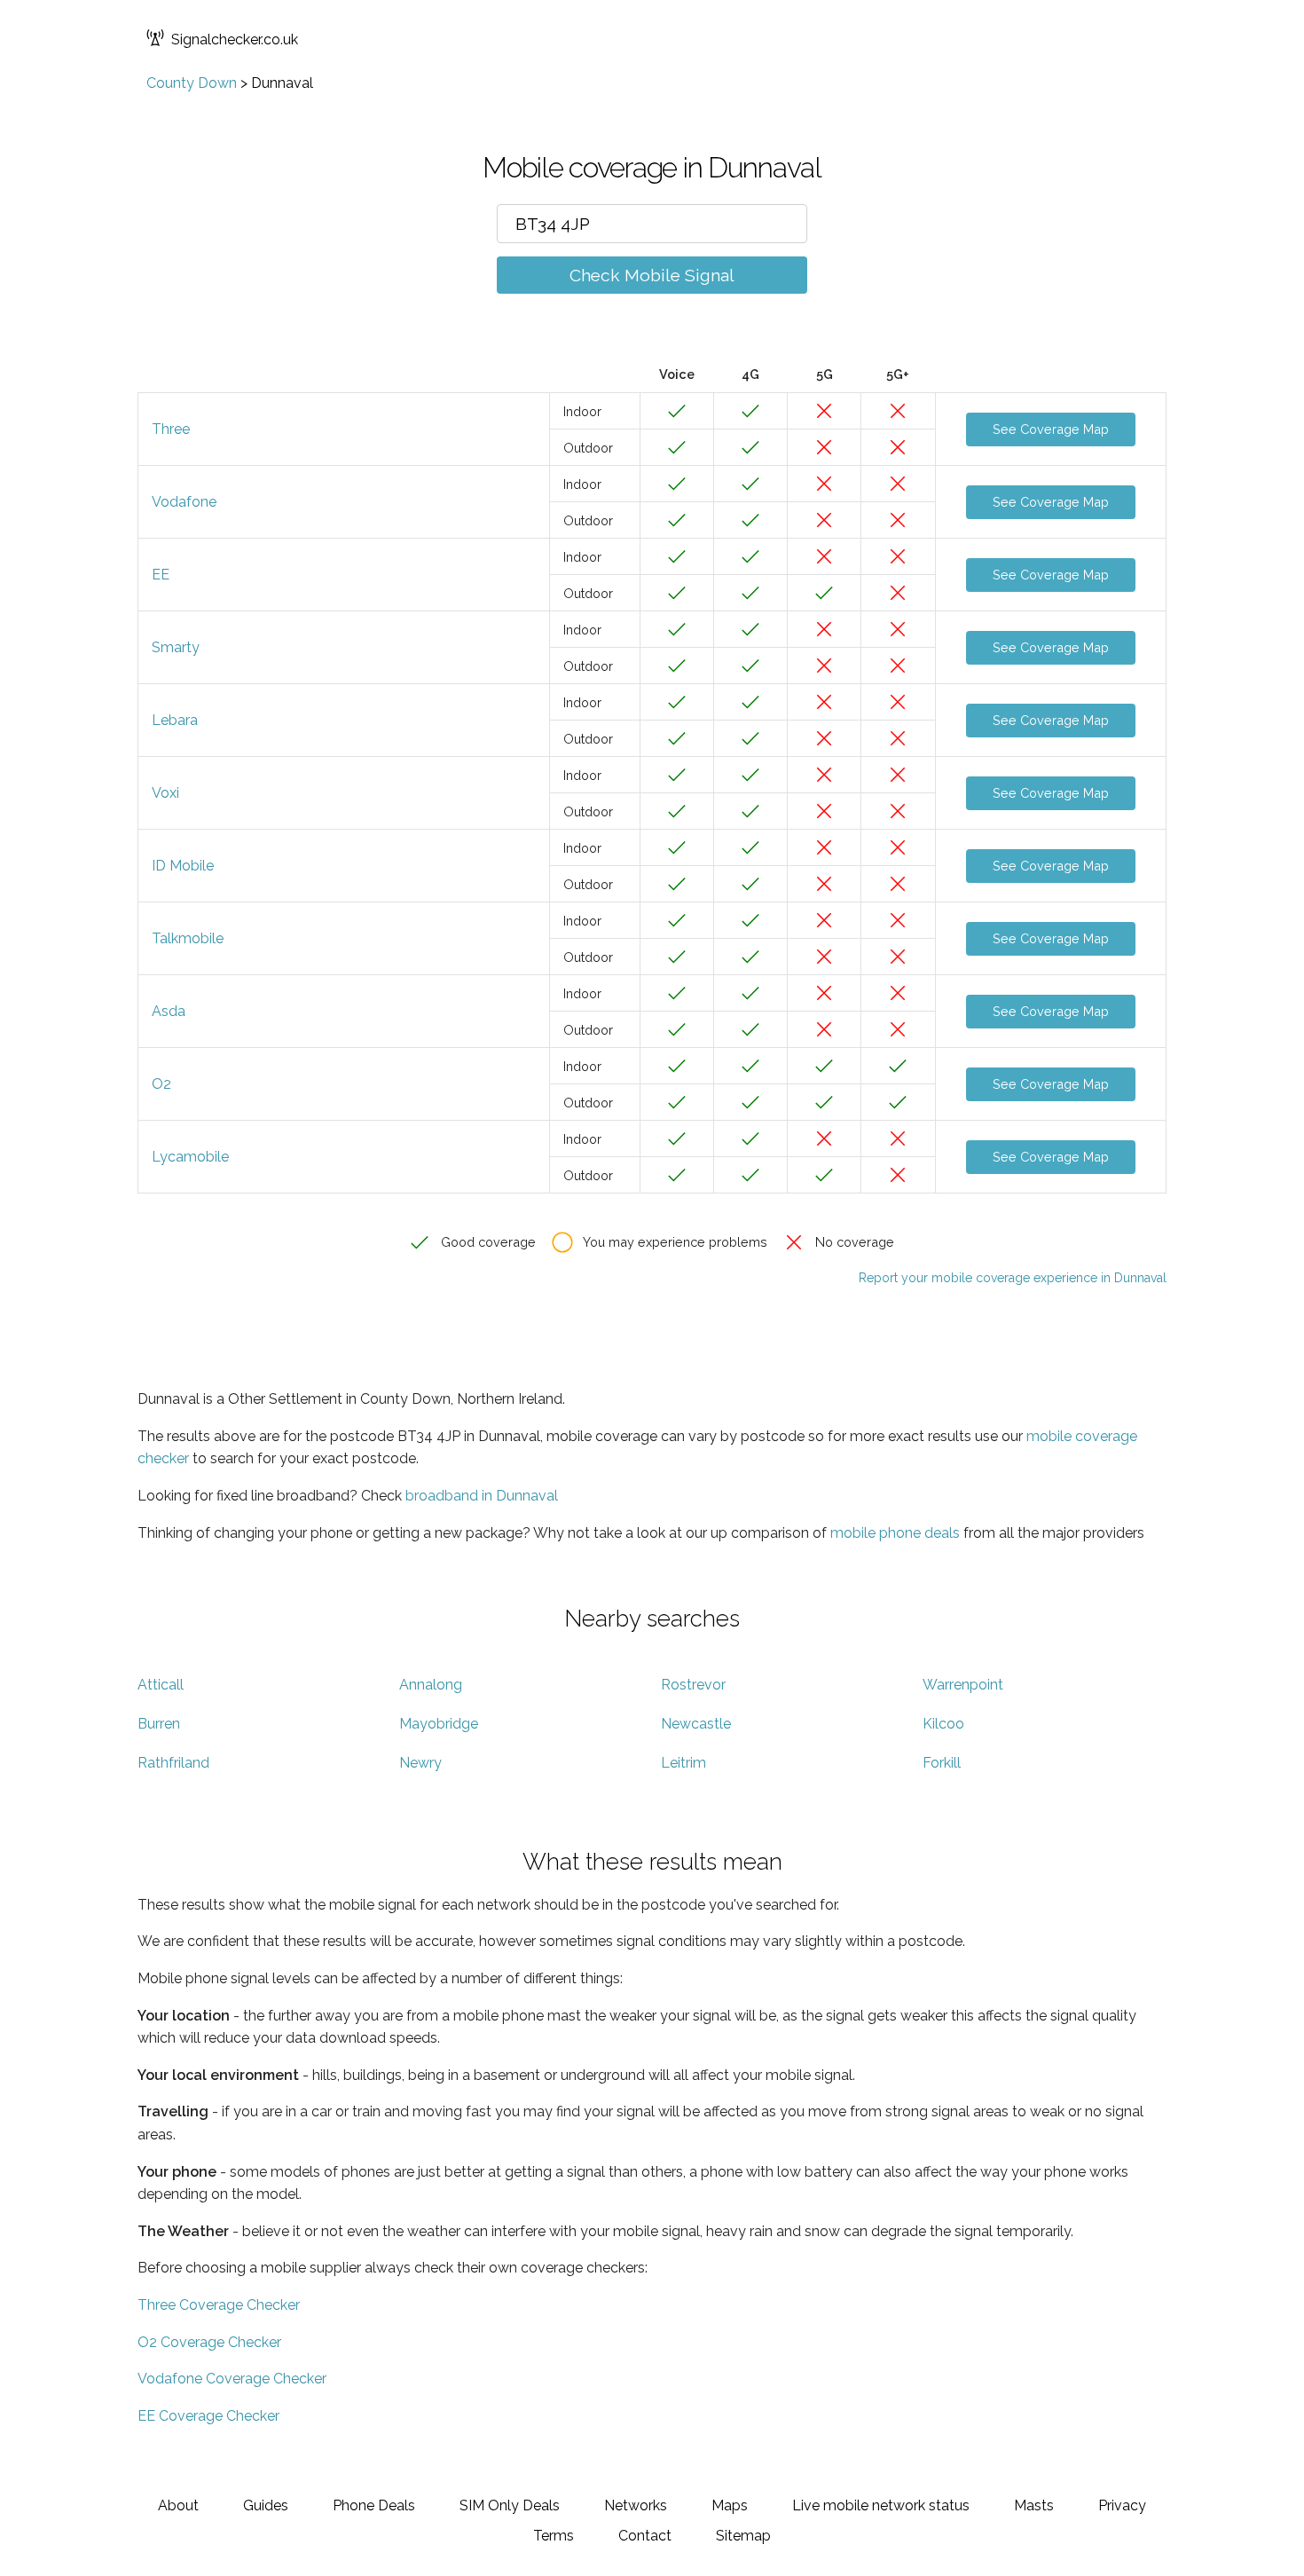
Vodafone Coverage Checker (232, 2379)
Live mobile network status (881, 2505)
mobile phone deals (895, 1533)
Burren (159, 1724)
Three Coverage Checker (219, 2305)
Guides (266, 2505)
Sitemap (743, 2536)
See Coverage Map (1051, 429)
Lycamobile (190, 1157)
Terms (554, 2536)
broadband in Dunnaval (482, 1496)
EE (161, 575)
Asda (169, 1011)
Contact (645, 2536)
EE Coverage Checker (208, 2416)
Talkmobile (188, 938)
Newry (420, 1763)
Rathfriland (173, 1763)
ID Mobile (183, 866)
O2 (161, 1084)
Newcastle (696, 1724)
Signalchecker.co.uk (235, 39)
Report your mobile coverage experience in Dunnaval (1013, 1278)
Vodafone (184, 502)
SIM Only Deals (510, 2505)
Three (171, 429)
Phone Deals (374, 2505)
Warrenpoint (963, 1685)
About (178, 2505)
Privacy (1122, 2505)
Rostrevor (693, 1685)
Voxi (165, 793)
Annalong (431, 1685)
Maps (730, 2505)
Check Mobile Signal (652, 275)
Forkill (942, 1763)
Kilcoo (943, 1724)
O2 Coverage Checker (209, 2342)
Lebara (175, 720)
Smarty (176, 647)
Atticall (161, 1685)
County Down (192, 83)
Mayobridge (439, 1724)
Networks (636, 2505)
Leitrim (683, 1763)
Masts (1034, 2505)
